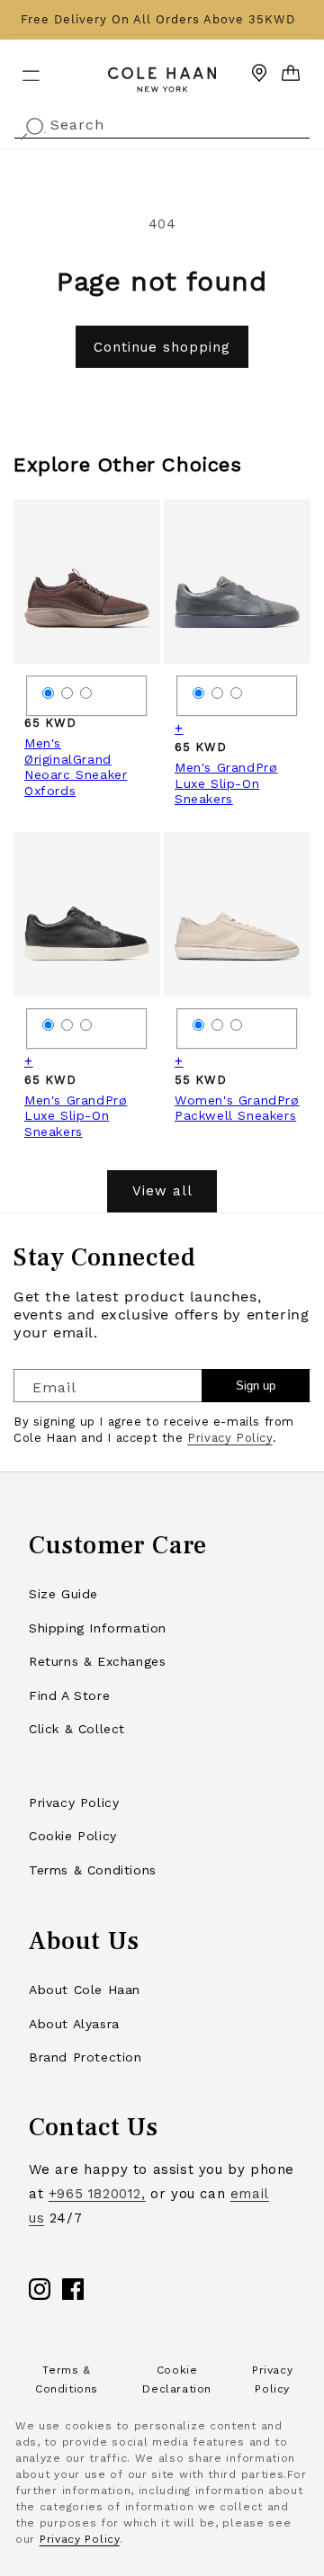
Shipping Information (98, 1628)
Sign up (256, 1386)
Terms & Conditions (93, 1870)
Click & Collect (77, 1729)
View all (162, 1191)
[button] (20, 68)
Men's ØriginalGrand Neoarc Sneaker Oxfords (76, 767)
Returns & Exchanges (97, 1661)
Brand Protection (85, 2057)
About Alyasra (74, 2024)
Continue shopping (162, 347)
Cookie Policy (73, 1836)
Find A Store (69, 1695)
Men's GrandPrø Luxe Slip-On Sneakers (226, 783)
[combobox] (162, 123)
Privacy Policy (229, 1438)
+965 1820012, (97, 2194)
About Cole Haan (85, 1990)
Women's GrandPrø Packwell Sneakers (237, 1108)
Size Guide (63, 1594)
